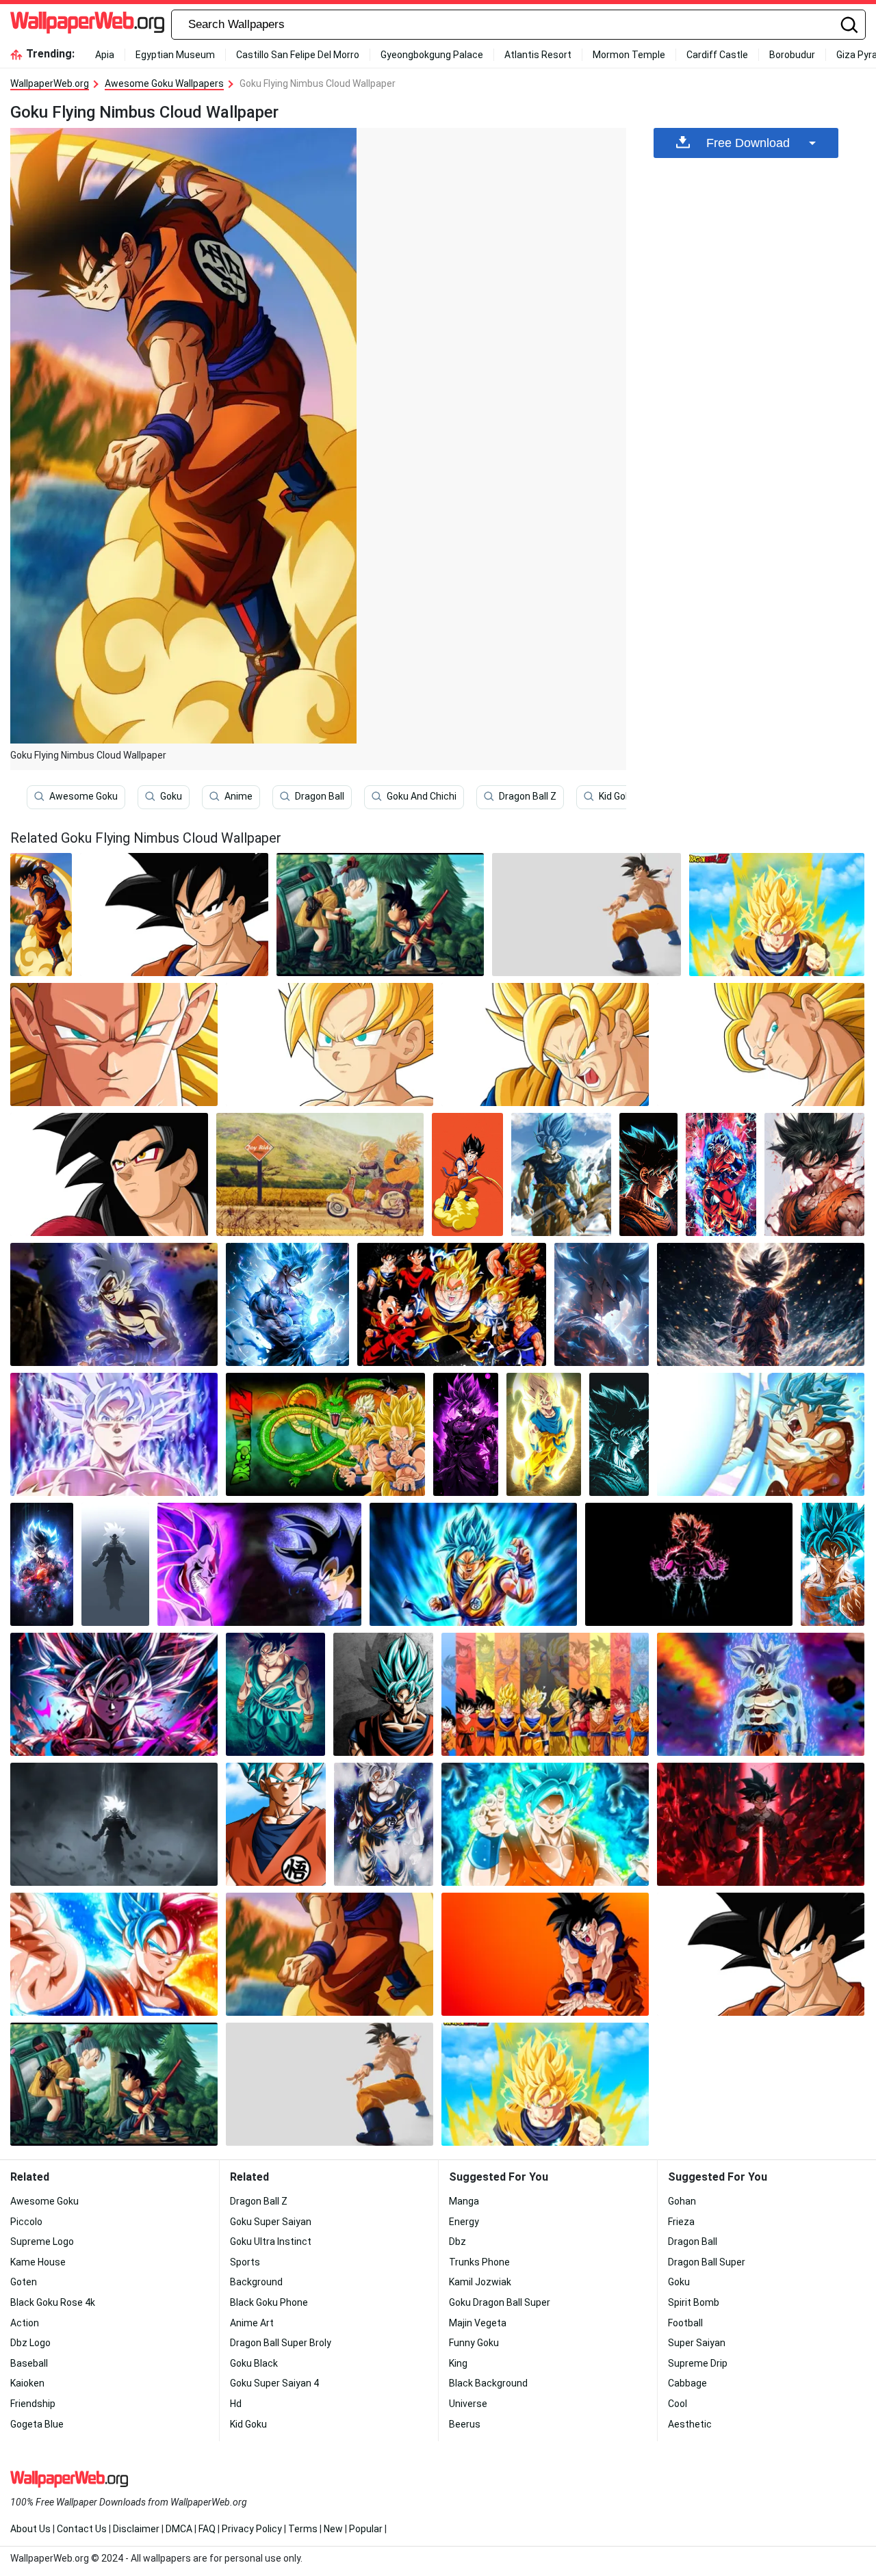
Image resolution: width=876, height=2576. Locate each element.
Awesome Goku (83, 796)
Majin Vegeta (478, 2323)
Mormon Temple (629, 55)
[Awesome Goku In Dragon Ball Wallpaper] (777, 915)
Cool (678, 2404)
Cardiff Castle (717, 55)
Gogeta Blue (37, 2424)
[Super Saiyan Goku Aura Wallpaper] (544, 1434)
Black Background (488, 2383)
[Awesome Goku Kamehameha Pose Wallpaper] (545, 1954)
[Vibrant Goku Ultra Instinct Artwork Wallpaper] (114, 1694)
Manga (464, 2201)
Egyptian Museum (175, 55)
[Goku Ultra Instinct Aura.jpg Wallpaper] (761, 1304)
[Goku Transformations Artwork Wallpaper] (452, 1304)
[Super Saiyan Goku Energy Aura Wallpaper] (648, 1174)
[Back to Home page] (87, 25)
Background (256, 2282)
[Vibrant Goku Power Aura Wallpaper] (689, 1564)
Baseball (29, 2363)
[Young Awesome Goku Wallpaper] (330, 1044)
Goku (171, 796)
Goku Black (254, 2363)
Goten (24, 2282)
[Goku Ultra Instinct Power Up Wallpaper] (42, 1564)
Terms (303, 2529)
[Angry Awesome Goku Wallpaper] (175, 915)
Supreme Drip (698, 2363)
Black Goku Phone (269, 2302)
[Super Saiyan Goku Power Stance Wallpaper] (275, 1694)
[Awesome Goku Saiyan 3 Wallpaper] (761, 1044)
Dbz (458, 2242)
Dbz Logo (30, 2343)
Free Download (748, 143)
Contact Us (82, 2529)
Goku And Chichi (422, 796)
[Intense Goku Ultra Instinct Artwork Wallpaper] (602, 1304)
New (333, 2529)
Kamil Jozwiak (480, 2282)
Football (685, 2323)
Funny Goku (474, 2343)
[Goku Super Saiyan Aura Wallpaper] (114, 1824)
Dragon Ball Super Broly (281, 2343)
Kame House (38, 2262)
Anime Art (252, 2323)
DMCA (179, 2529)
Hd (236, 2404)
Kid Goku (617, 796)
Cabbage (687, 2383)
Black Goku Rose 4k (53, 2302)
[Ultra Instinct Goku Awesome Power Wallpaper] (384, 1824)
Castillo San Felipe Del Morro (298, 55)
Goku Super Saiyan (271, 2222)
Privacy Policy (252, 2529)
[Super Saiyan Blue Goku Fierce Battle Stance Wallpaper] (114, 1954)
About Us (30, 2529)
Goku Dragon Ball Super (500, 2302)
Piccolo (26, 2222)
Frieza (681, 2222)
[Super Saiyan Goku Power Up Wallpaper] (721, 1174)
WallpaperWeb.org (50, 83)
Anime (239, 796)
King (458, 2363)
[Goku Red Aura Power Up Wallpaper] (761, 1824)
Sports (245, 2262)
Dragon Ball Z (528, 796)
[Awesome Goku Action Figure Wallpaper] (587, 915)
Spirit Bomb (694, 2302)
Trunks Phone (479, 2262)
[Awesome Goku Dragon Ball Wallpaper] (325, 1434)
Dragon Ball (320, 796)
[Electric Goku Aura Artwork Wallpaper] (619, 1434)
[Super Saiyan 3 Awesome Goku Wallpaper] (114, 1044)
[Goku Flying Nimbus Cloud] (41, 915)
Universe (468, 2404)
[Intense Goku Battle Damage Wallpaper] (814, 1174)
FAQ (207, 2529)
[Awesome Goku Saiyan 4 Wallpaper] (109, 1174)
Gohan (682, 2201)
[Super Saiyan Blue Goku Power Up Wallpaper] (561, 1174)
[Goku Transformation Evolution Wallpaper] (545, 1694)
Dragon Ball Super (707, 2262)
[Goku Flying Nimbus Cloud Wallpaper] (330, 1954)
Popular (366, 2529)
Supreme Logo (42, 2242)
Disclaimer (136, 2529)
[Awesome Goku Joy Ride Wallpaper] (320, 1174)
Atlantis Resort (538, 55)
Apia (105, 55)
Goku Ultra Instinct (271, 2242)
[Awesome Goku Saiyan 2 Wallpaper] (545, 1044)
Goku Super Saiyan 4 (274, 2383)
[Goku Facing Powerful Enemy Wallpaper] (260, 1564)
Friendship (33, 2404)
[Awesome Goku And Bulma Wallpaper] (380, 915)
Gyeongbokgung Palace (432, 55)
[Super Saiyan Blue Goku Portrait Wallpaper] (383, 1694)
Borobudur (792, 55)
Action (25, 2323)
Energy (464, 2222)
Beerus (465, 2424)
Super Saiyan (697, 2343)
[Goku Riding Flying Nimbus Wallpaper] (467, 1174)
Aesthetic (690, 2424)
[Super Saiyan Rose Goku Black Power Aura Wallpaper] (465, 1434)
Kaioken (27, 2383)
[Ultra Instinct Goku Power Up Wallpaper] (114, 1304)
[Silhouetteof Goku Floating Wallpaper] (115, 1564)
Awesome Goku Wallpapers (164, 83)
